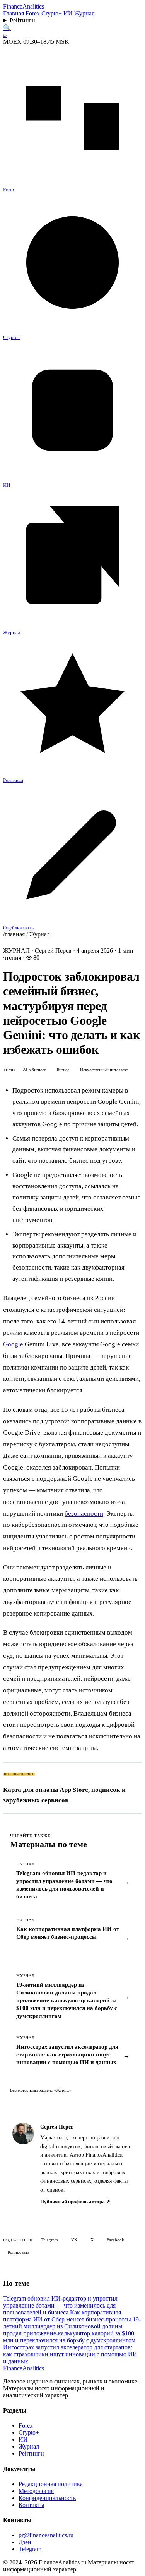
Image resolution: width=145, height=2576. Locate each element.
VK (74, 2240)
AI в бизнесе (34, 1070)
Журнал (84, 13)
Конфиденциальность (47, 2498)
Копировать (19, 2252)
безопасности (84, 1513)
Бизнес (63, 1070)
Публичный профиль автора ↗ (75, 2202)
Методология (36, 2491)
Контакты (32, 2505)
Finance (24, 6)
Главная (14, 13)
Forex (33, 13)
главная (15, 934)
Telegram (50, 2240)
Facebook (115, 2240)
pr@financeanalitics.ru (46, 2535)
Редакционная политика (51, 2484)
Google (13, 1344)
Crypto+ (52, 13)
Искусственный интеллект (104, 1070)
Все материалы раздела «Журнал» (41, 2090)
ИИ (68, 13)
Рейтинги (22, 20)
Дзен (25, 2542)
